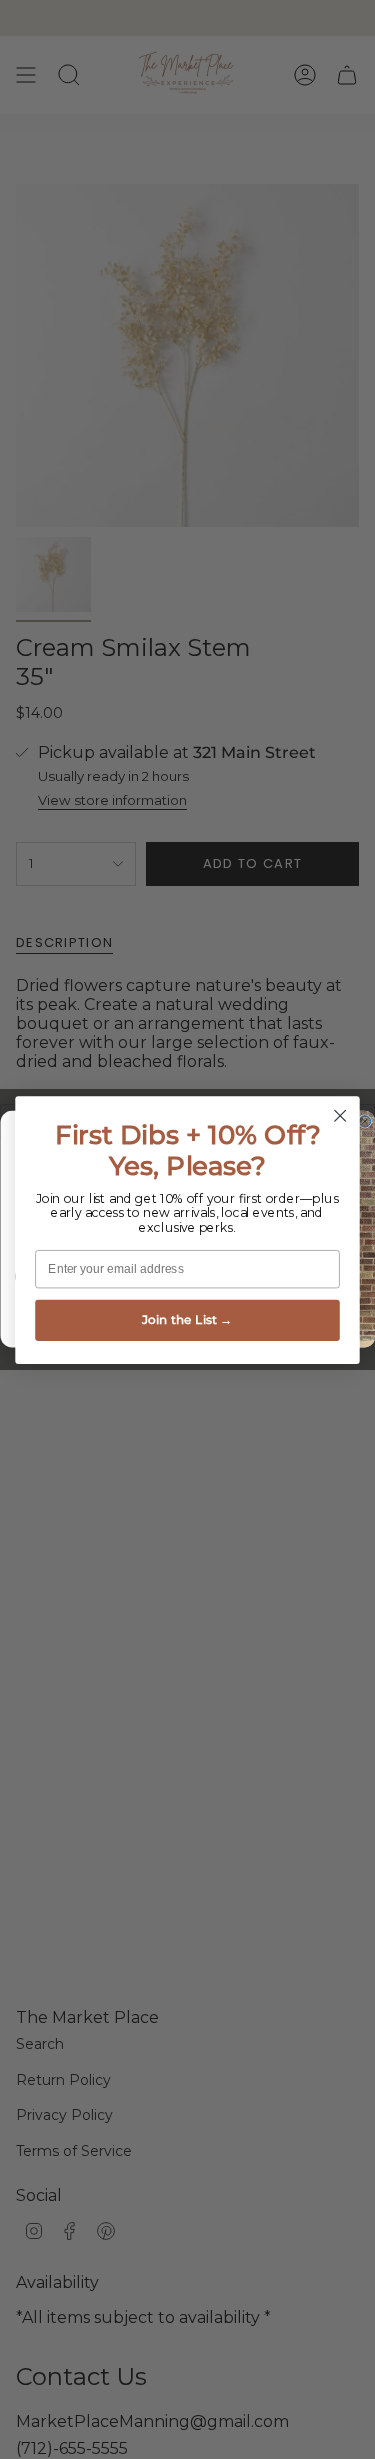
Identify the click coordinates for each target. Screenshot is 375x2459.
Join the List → (187, 1319)
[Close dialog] (340, 1115)
